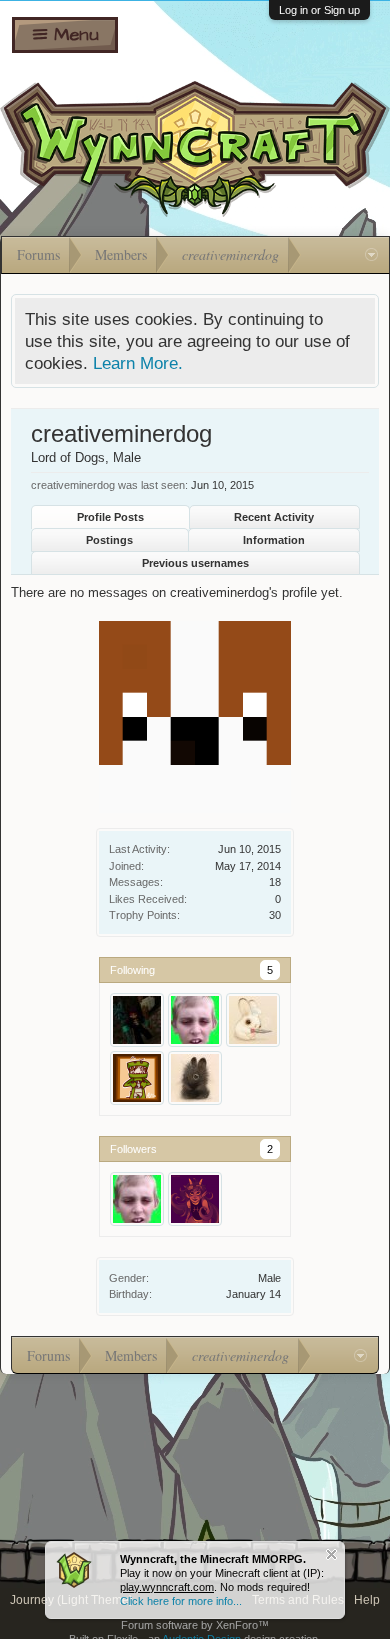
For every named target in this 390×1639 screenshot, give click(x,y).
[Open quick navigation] (371, 255)
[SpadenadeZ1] (195, 1199)
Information (274, 540)
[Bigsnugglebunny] (195, 1078)
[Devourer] (137, 1020)
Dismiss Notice (331, 1554)
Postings (109, 540)
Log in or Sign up (319, 10)
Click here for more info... (181, 1601)
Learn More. (138, 363)
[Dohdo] (195, 1020)
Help (367, 1600)
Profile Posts (110, 517)
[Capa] (137, 1078)
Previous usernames (195, 563)
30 (275, 915)
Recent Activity (274, 517)
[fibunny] (253, 1020)
